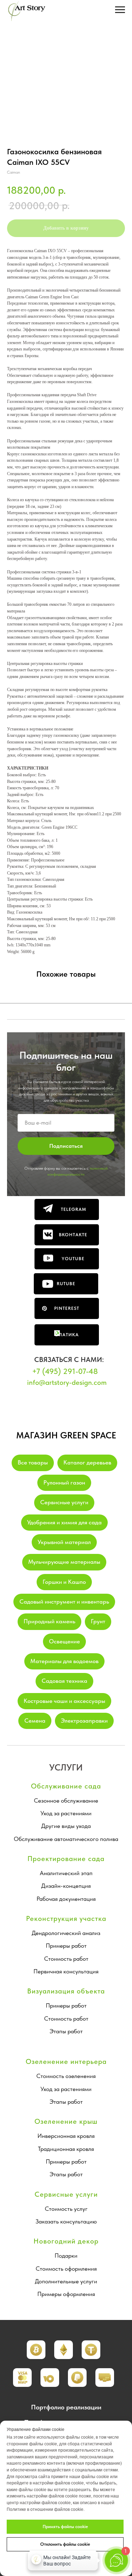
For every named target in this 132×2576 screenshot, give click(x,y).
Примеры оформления (66, 2294)
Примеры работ (66, 1946)
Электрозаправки (84, 1721)
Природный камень (49, 1621)
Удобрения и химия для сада (64, 1522)
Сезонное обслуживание (66, 1800)
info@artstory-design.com (67, 1382)
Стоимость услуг (66, 2209)
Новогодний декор (66, 2241)
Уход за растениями (66, 1813)
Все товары (33, 1462)
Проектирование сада (66, 1859)
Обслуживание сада (66, 1786)
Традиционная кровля (66, 2149)
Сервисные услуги (64, 1502)
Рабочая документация (66, 1899)
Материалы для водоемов (64, 1661)
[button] (64, 2350)
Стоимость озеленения (66, 2076)
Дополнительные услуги (66, 2281)
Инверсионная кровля (66, 2136)
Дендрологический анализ (66, 1933)
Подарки (66, 2255)
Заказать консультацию (66, 2221)
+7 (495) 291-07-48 (65, 1371)
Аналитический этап (66, 1873)
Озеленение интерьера (66, 2061)
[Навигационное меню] (120, 10)
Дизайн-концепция (66, 1886)
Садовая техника (64, 1681)
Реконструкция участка (66, 1918)
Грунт (98, 1621)
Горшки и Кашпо (64, 1582)
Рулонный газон (64, 1482)
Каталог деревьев (87, 1462)
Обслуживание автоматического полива (66, 1839)
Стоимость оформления (66, 2269)
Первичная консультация (66, 1971)
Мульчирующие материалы (64, 1562)
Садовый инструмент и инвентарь (64, 1601)
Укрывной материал (64, 1542)
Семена (35, 1721)
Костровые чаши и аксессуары (64, 1701)
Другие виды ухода (66, 1826)
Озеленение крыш (66, 2121)
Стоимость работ (66, 1959)
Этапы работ (66, 2031)
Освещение (64, 1641)
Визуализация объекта (66, 1991)
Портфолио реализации (66, 2407)
